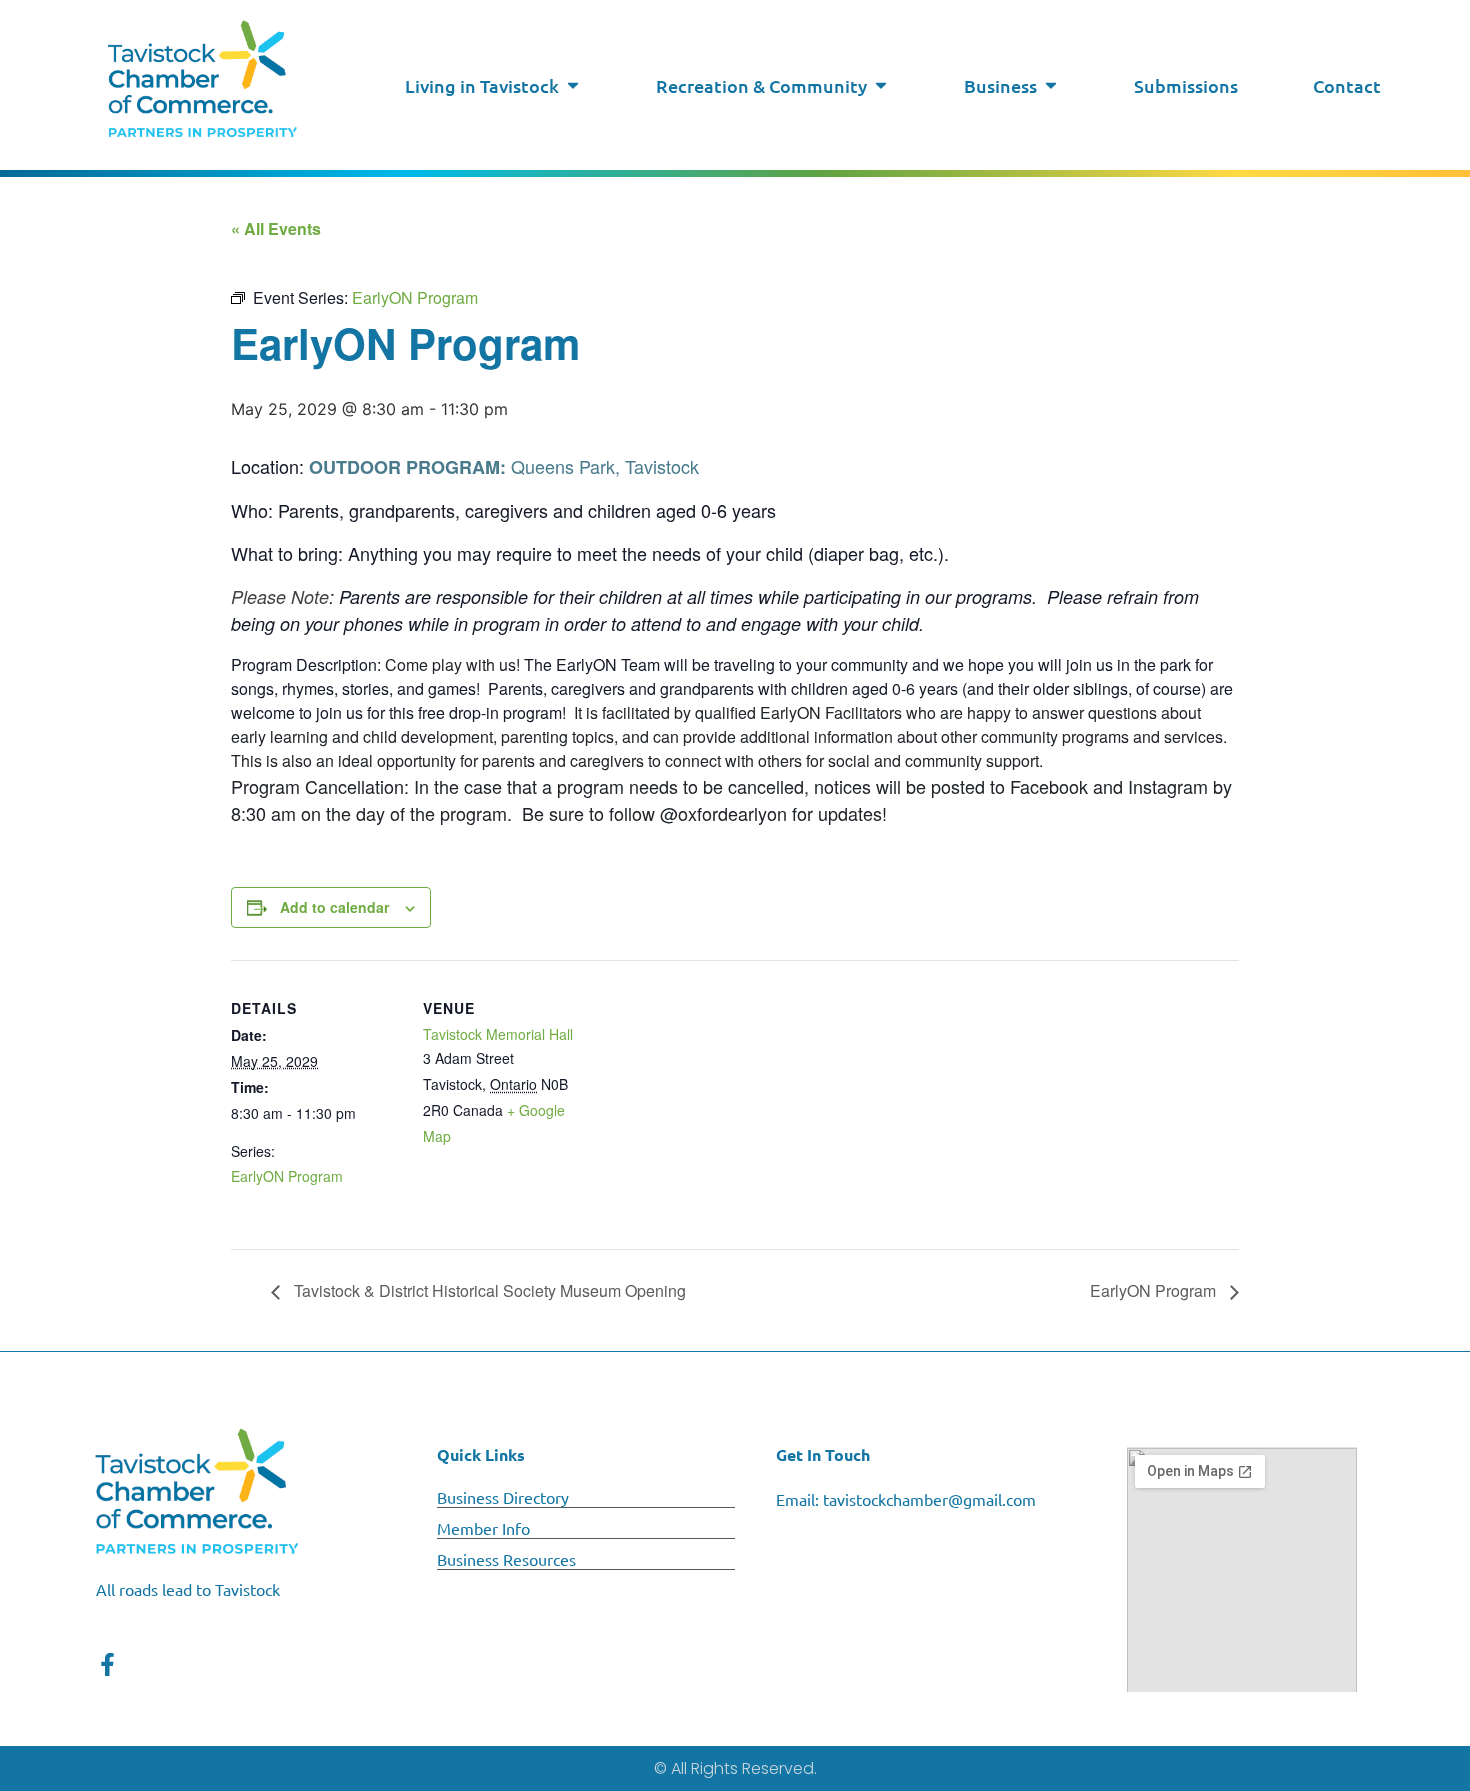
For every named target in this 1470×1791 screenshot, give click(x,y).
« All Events (276, 228)
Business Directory (503, 1497)
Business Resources (506, 1559)
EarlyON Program (287, 1176)
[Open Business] (1051, 85)
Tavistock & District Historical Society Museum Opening (488, 1290)
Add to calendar (334, 907)
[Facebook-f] (107, 1664)
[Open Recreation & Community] (881, 85)
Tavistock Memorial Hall (498, 1034)
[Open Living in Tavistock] (573, 85)
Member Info (483, 1528)
